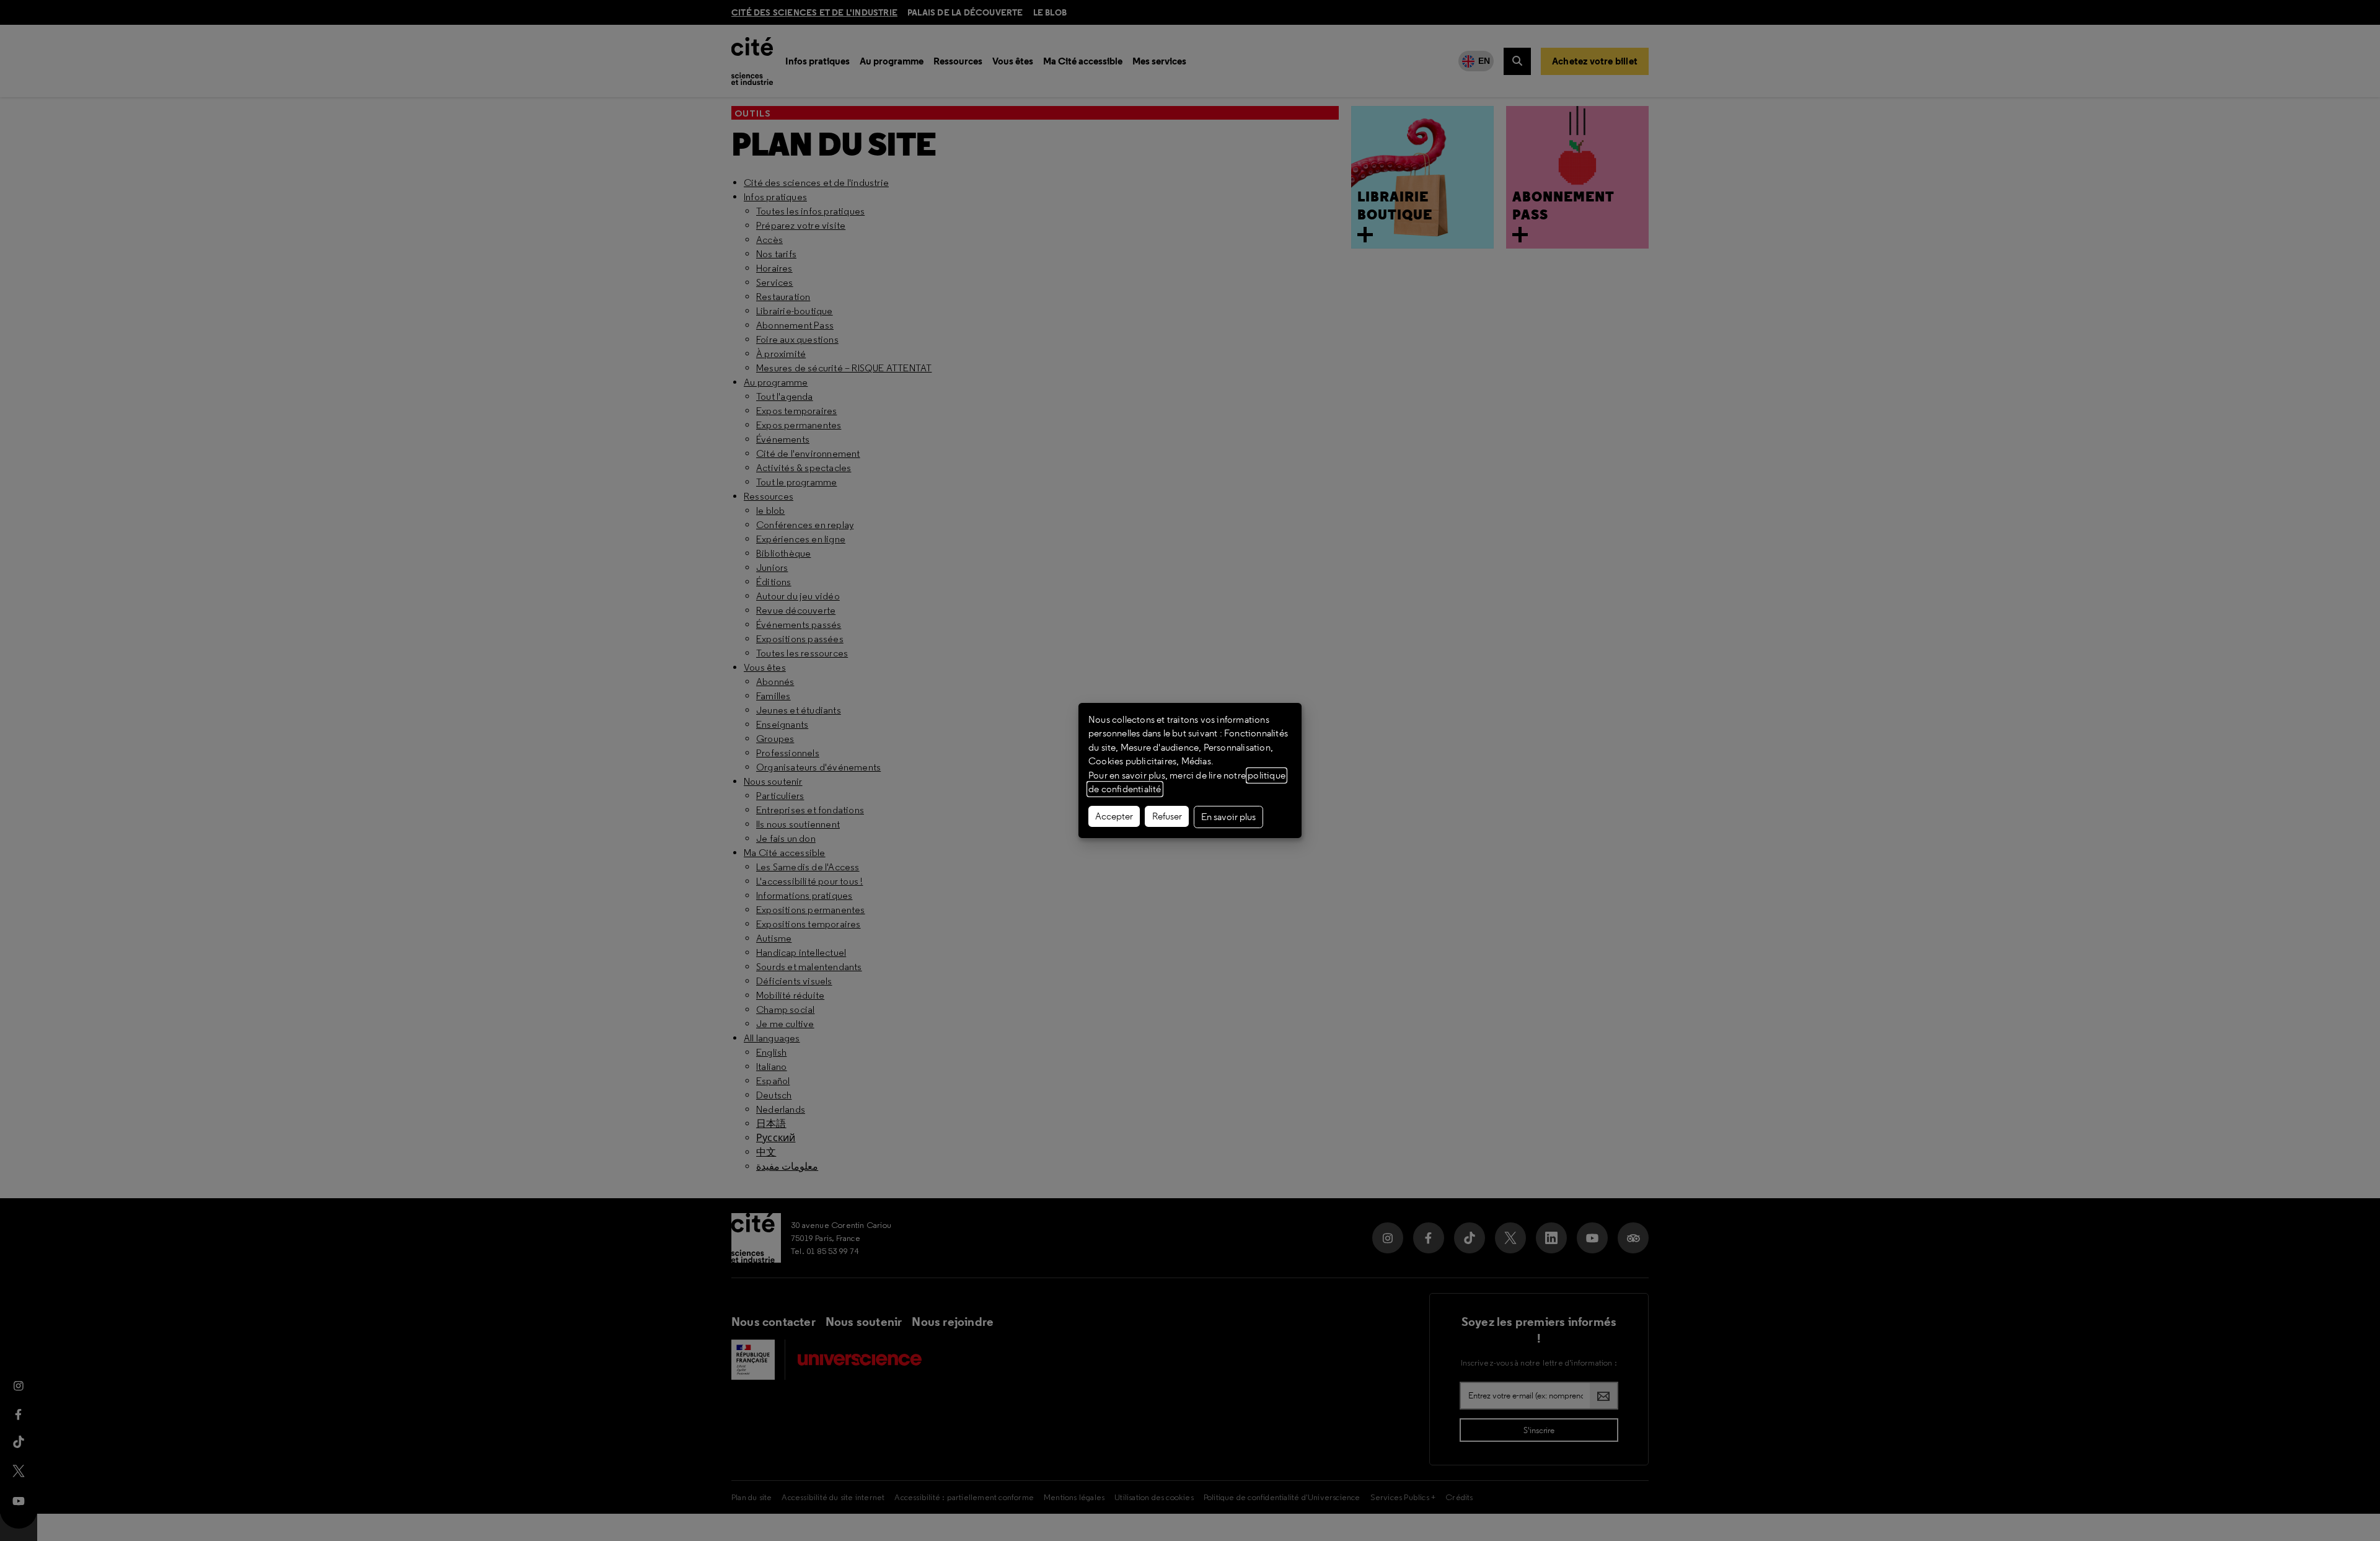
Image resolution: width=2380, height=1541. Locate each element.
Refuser (1167, 816)
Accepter (1114, 816)
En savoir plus (1228, 817)
